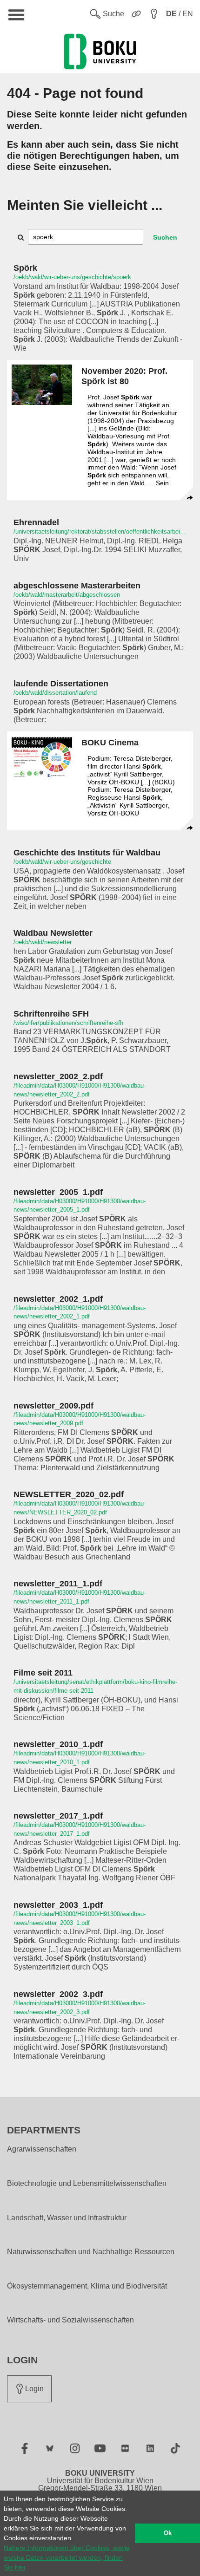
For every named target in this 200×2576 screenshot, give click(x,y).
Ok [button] (168, 2533)
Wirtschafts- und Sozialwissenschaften (70, 2320)
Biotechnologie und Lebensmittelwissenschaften (87, 2184)
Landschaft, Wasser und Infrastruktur (67, 2218)
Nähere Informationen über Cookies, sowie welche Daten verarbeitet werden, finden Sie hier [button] (67, 2557)
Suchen (165, 237)
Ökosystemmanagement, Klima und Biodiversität (87, 2286)
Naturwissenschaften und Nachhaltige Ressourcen (91, 2252)
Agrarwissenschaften (42, 2149)
